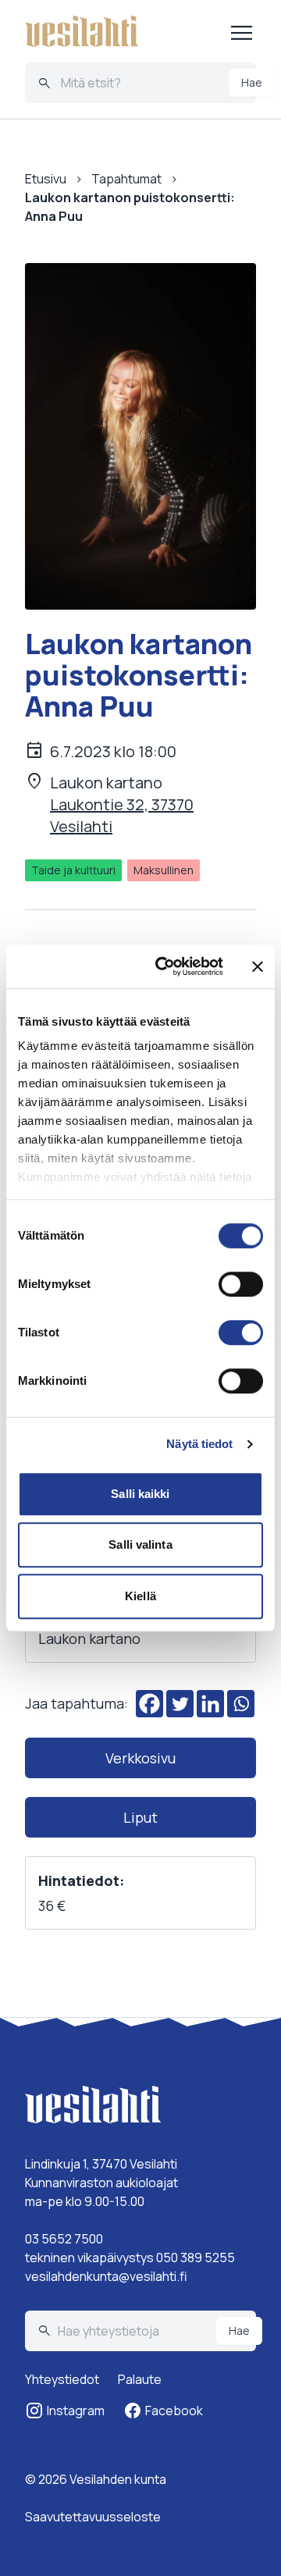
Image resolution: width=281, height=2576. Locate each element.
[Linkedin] (210, 1704)
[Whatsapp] (241, 1704)
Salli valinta (140, 1544)
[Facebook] (149, 1704)
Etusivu (46, 179)
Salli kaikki (140, 1494)
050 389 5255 (196, 2258)
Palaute (140, 2379)
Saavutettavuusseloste (93, 2517)
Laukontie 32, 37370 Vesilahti (122, 815)
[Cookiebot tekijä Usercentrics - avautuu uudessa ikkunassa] (165, 966)
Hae (252, 82)
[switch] (241, 1284)
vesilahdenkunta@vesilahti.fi (106, 2276)
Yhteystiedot (62, 2379)
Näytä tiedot (199, 1444)
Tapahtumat (126, 179)
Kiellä (140, 1596)
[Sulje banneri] (258, 966)
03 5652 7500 (64, 2239)
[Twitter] (180, 1704)
